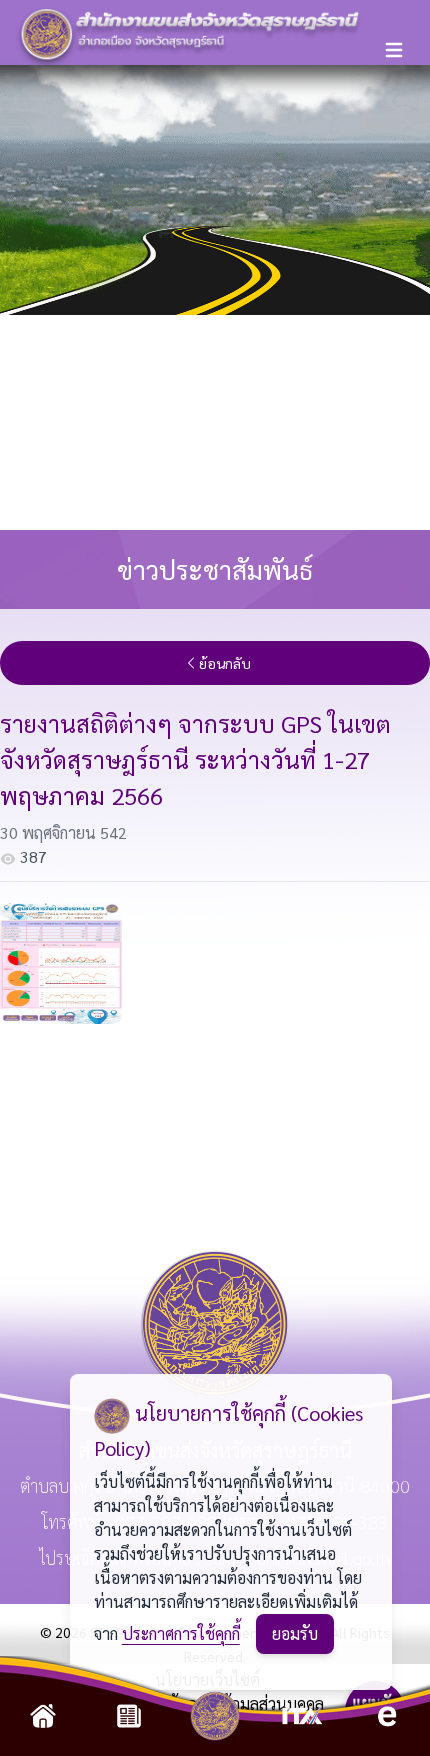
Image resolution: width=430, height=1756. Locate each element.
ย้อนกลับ (225, 663)
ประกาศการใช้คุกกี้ (181, 1633)
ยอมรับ (295, 1633)
